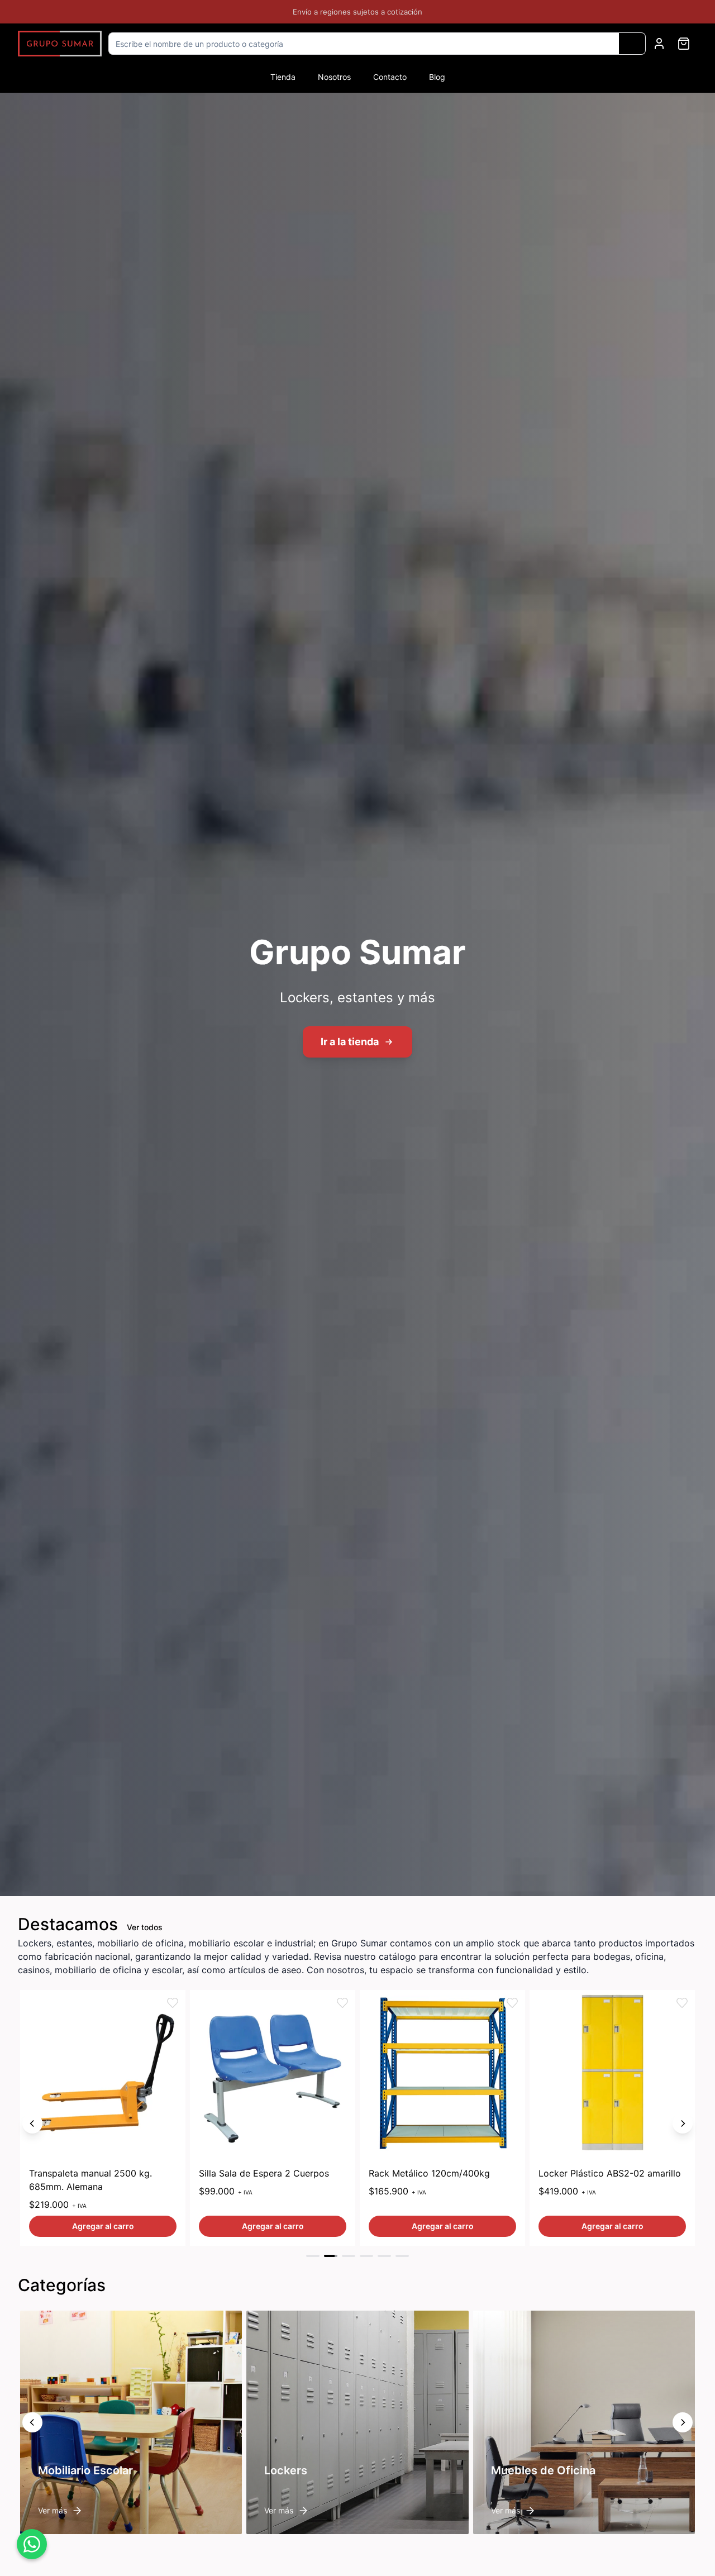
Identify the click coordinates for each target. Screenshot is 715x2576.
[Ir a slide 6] (402, 2256)
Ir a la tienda (350, 1042)
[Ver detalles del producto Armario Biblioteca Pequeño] (612, 2073)
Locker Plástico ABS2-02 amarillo (440, 2173)
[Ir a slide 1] (313, 2256)
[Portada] (60, 44)
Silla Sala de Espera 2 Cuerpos (94, 2173)
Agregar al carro (103, 2226)
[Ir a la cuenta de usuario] (659, 44)
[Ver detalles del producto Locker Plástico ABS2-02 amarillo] (442, 2073)
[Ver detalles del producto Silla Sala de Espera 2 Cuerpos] (103, 2073)
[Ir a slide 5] (384, 2256)
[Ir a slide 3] (349, 2256)
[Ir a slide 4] (366, 2256)
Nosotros (334, 77)
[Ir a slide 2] (331, 2256)
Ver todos (145, 1927)
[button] (173, 2003)
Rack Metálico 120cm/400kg (259, 2173)
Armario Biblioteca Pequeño (597, 2173)
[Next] (683, 2123)
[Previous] (32, 2123)
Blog (437, 77)
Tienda (283, 77)
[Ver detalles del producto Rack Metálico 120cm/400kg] (273, 2073)
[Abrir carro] (684, 44)
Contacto (390, 77)
